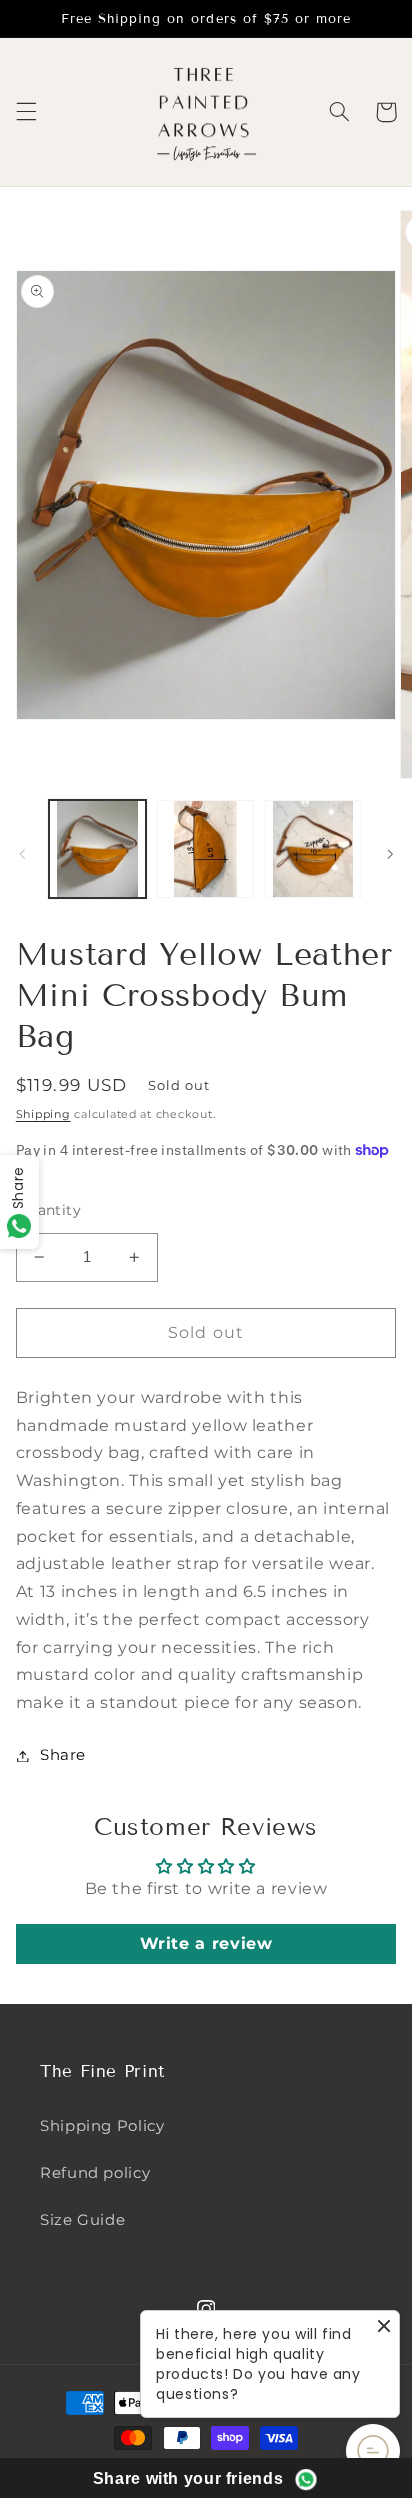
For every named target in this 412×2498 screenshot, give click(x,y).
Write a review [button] (206, 1943)
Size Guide (82, 2220)
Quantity (48, 1210)
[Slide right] (390, 854)
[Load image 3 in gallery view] (313, 848)
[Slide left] (22, 854)
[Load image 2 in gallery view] (205, 848)
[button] (26, 112)
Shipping (43, 1114)
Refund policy (95, 2173)
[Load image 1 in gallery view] (97, 848)
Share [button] (63, 1755)
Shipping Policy (102, 2126)
